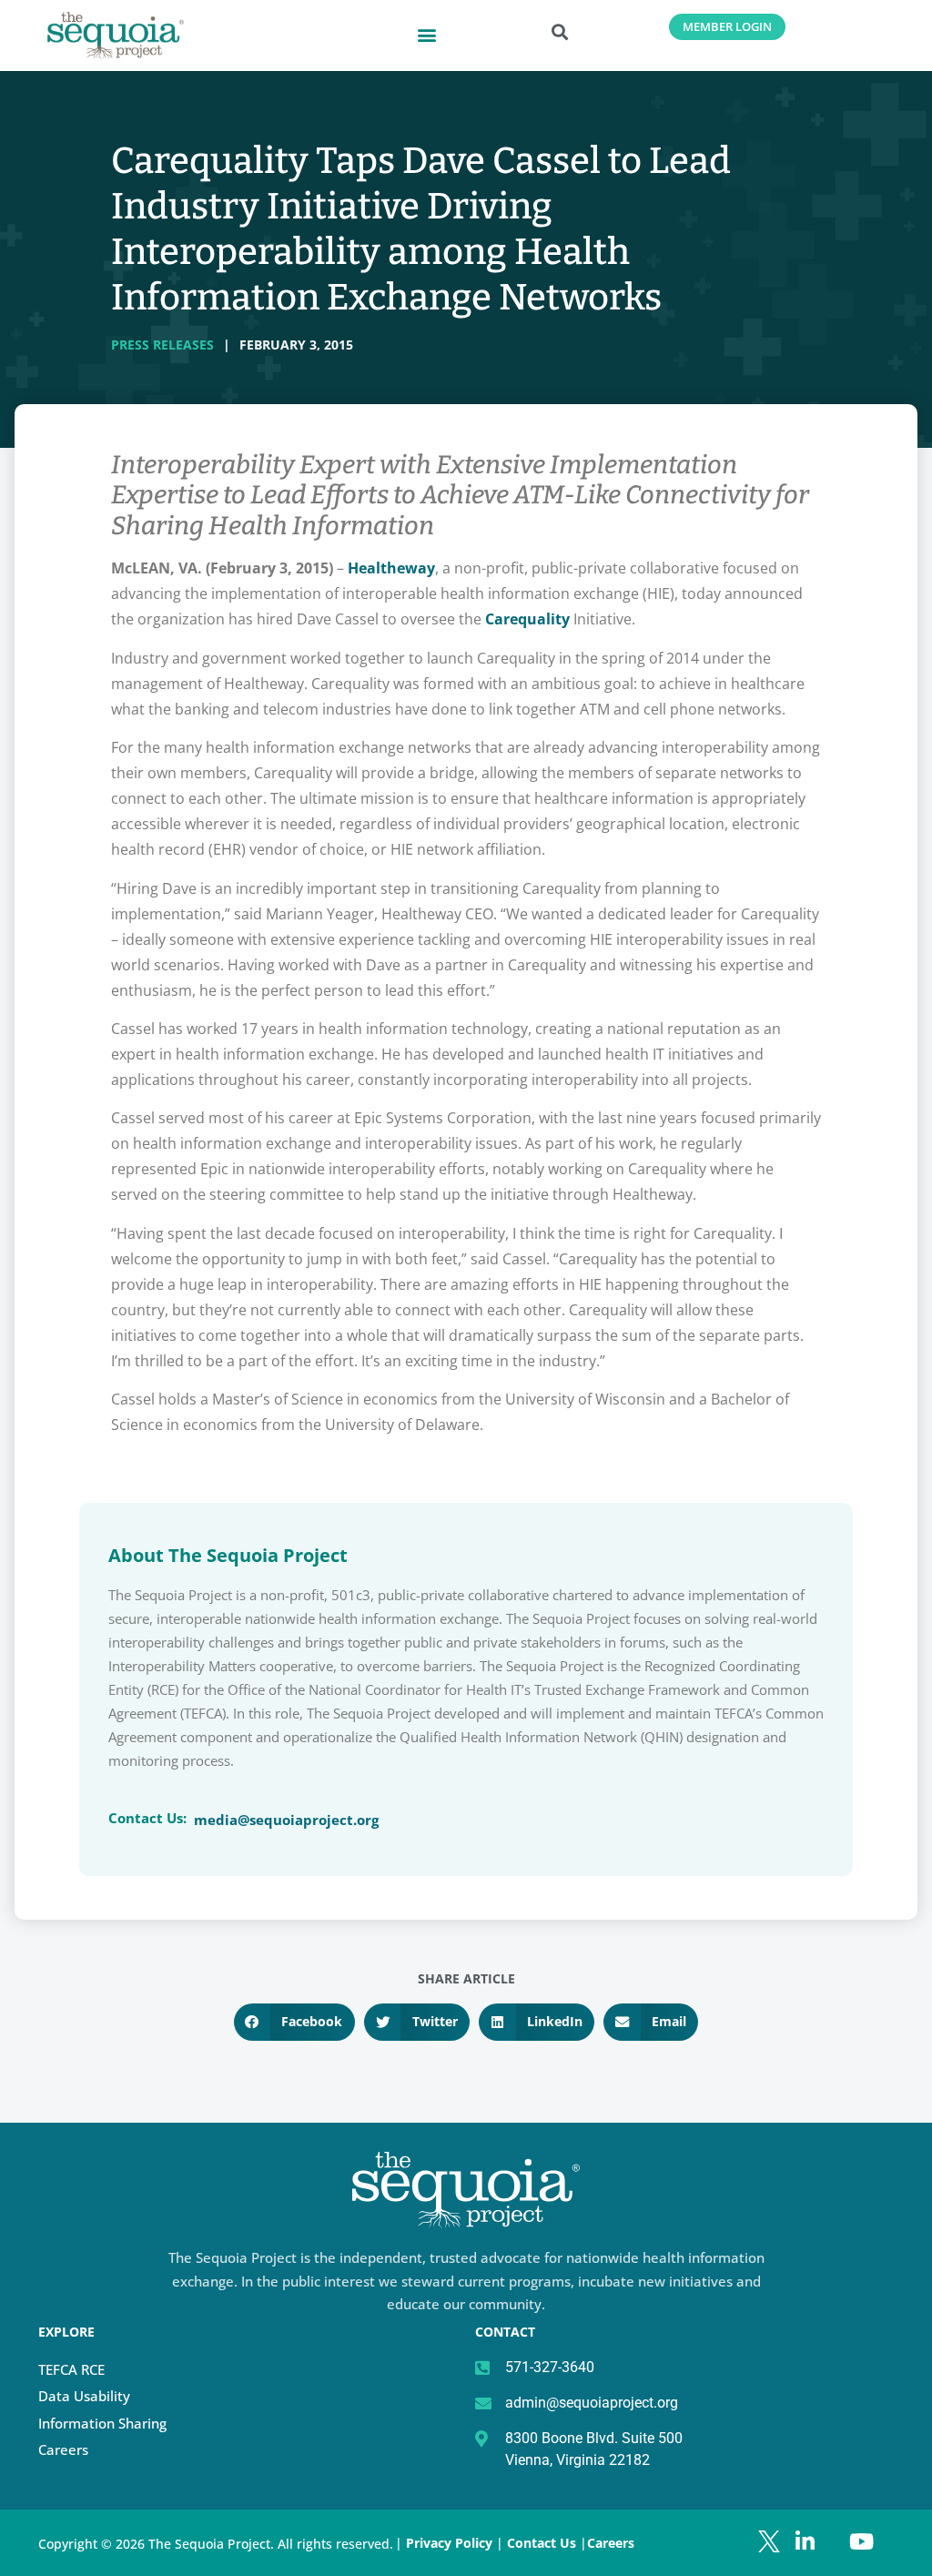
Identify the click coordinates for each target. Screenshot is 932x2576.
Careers (63, 2449)
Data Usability (84, 2396)
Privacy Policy (449, 2543)
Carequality (527, 619)
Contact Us (543, 2543)
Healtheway (391, 568)
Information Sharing (102, 2423)
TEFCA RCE (71, 2369)
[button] (426, 34)
